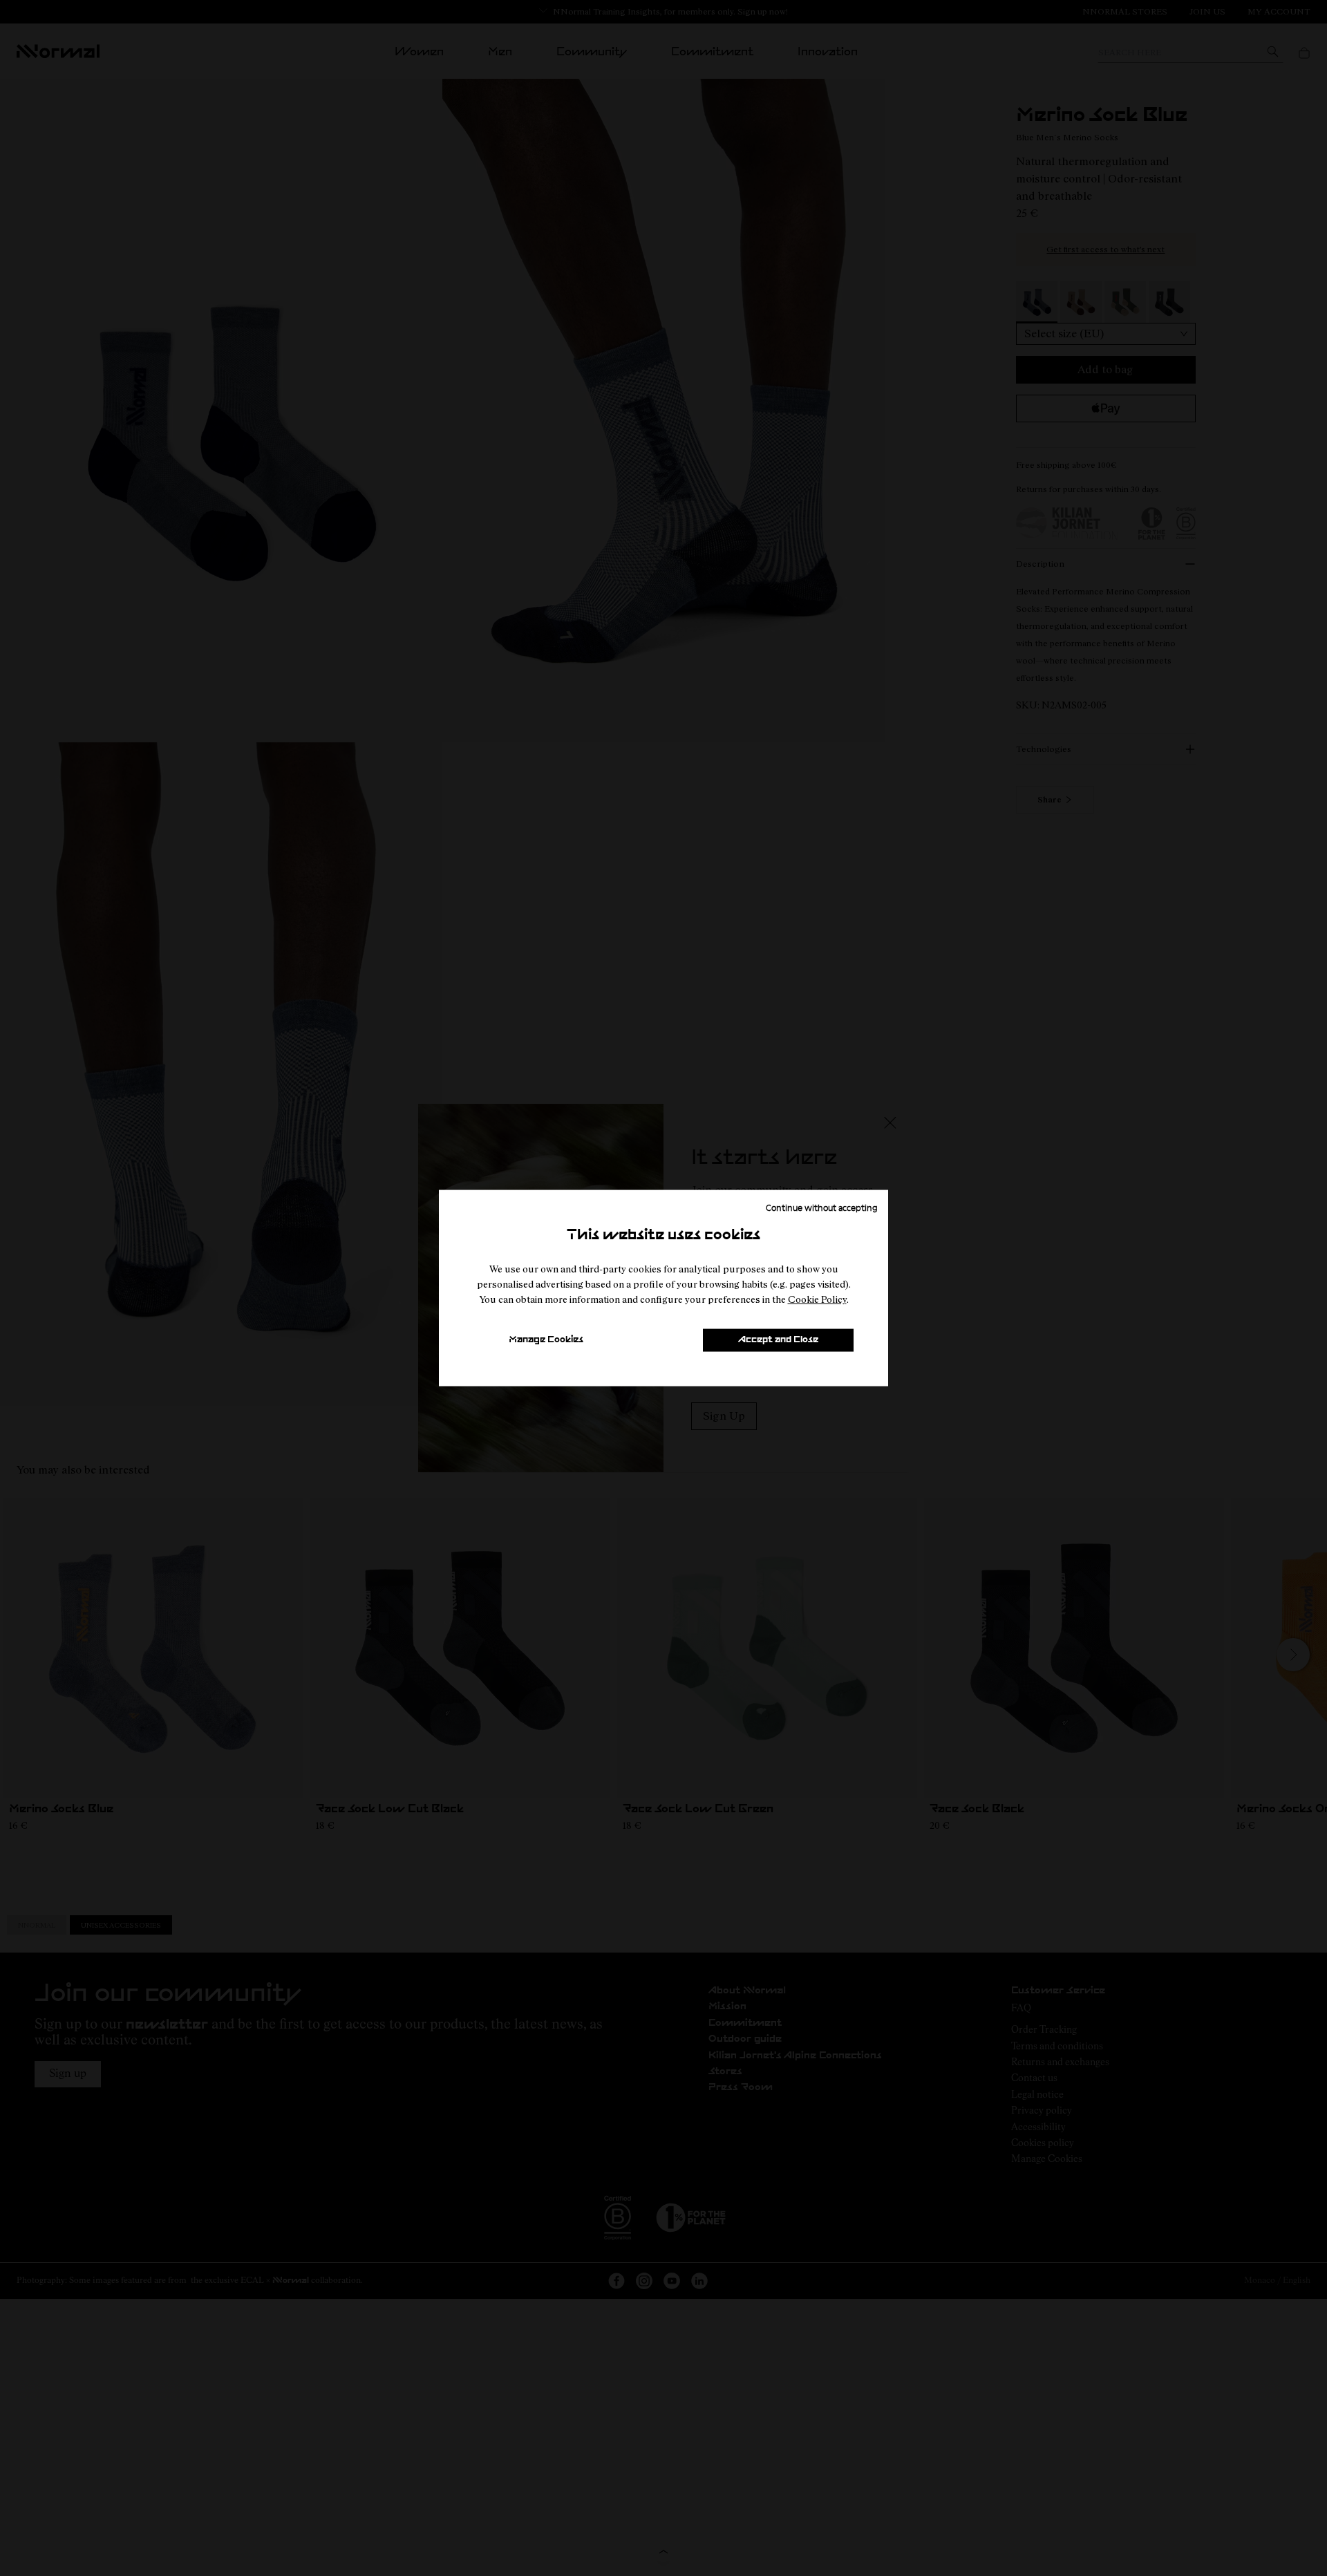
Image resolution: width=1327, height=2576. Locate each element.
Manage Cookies (546, 1340)
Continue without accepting (822, 1207)
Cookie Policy (817, 1299)
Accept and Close (778, 1340)
